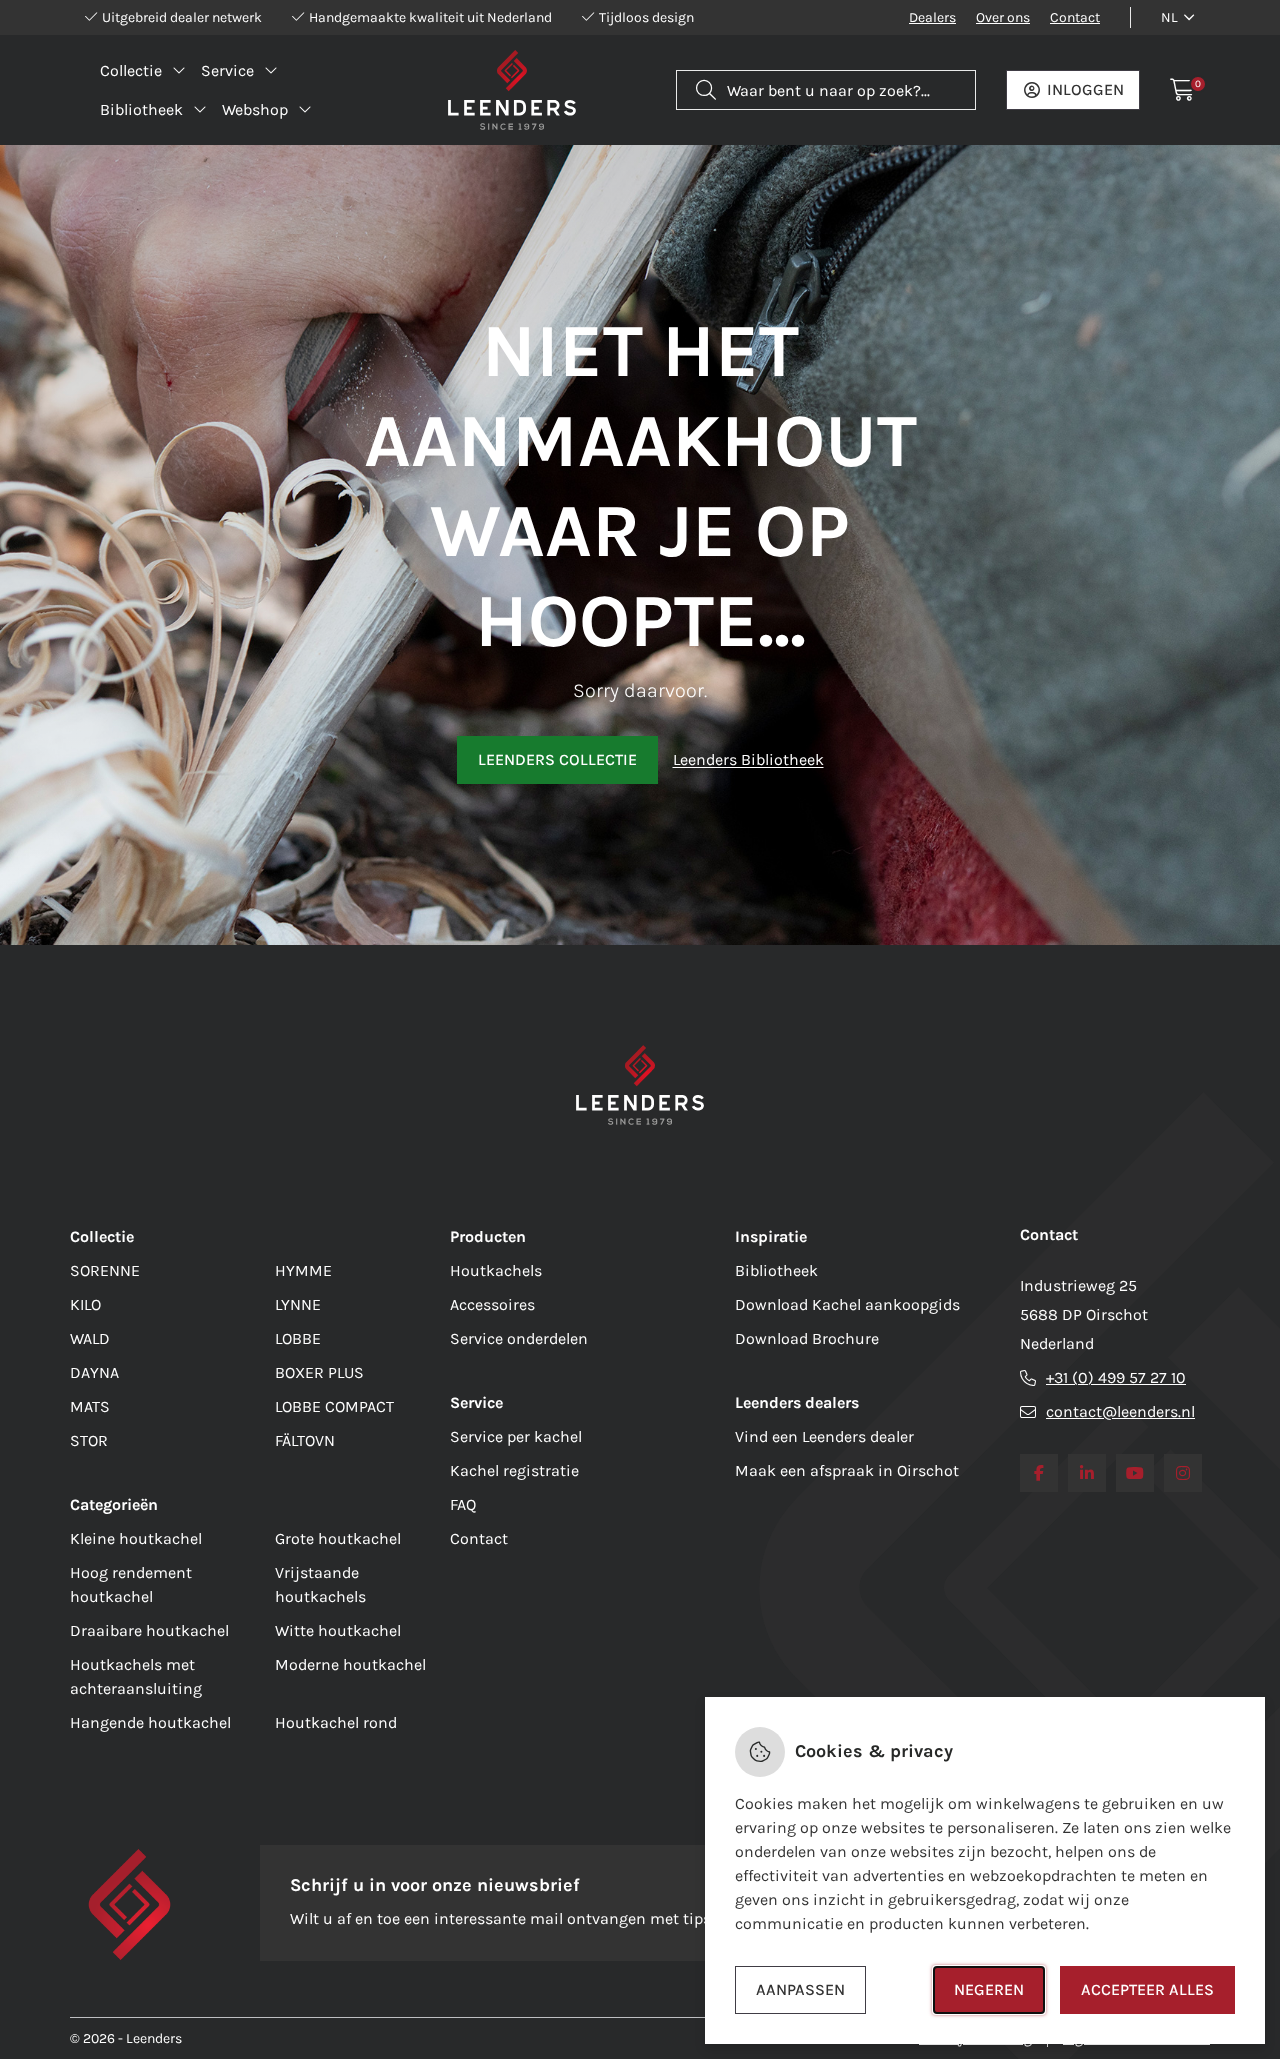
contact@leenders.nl (1120, 1411)
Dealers (932, 17)
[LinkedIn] (1087, 1473)
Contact (1075, 17)
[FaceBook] (1039, 1473)
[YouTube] (1135, 1473)
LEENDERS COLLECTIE (557, 759)
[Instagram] (1183, 1473)
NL (1169, 17)
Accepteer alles (1147, 1989)
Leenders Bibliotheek (748, 759)
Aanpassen (800, 1989)
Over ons (1003, 17)
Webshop (255, 109)
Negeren (989, 1989)
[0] (1182, 90)
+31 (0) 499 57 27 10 (1116, 1377)
